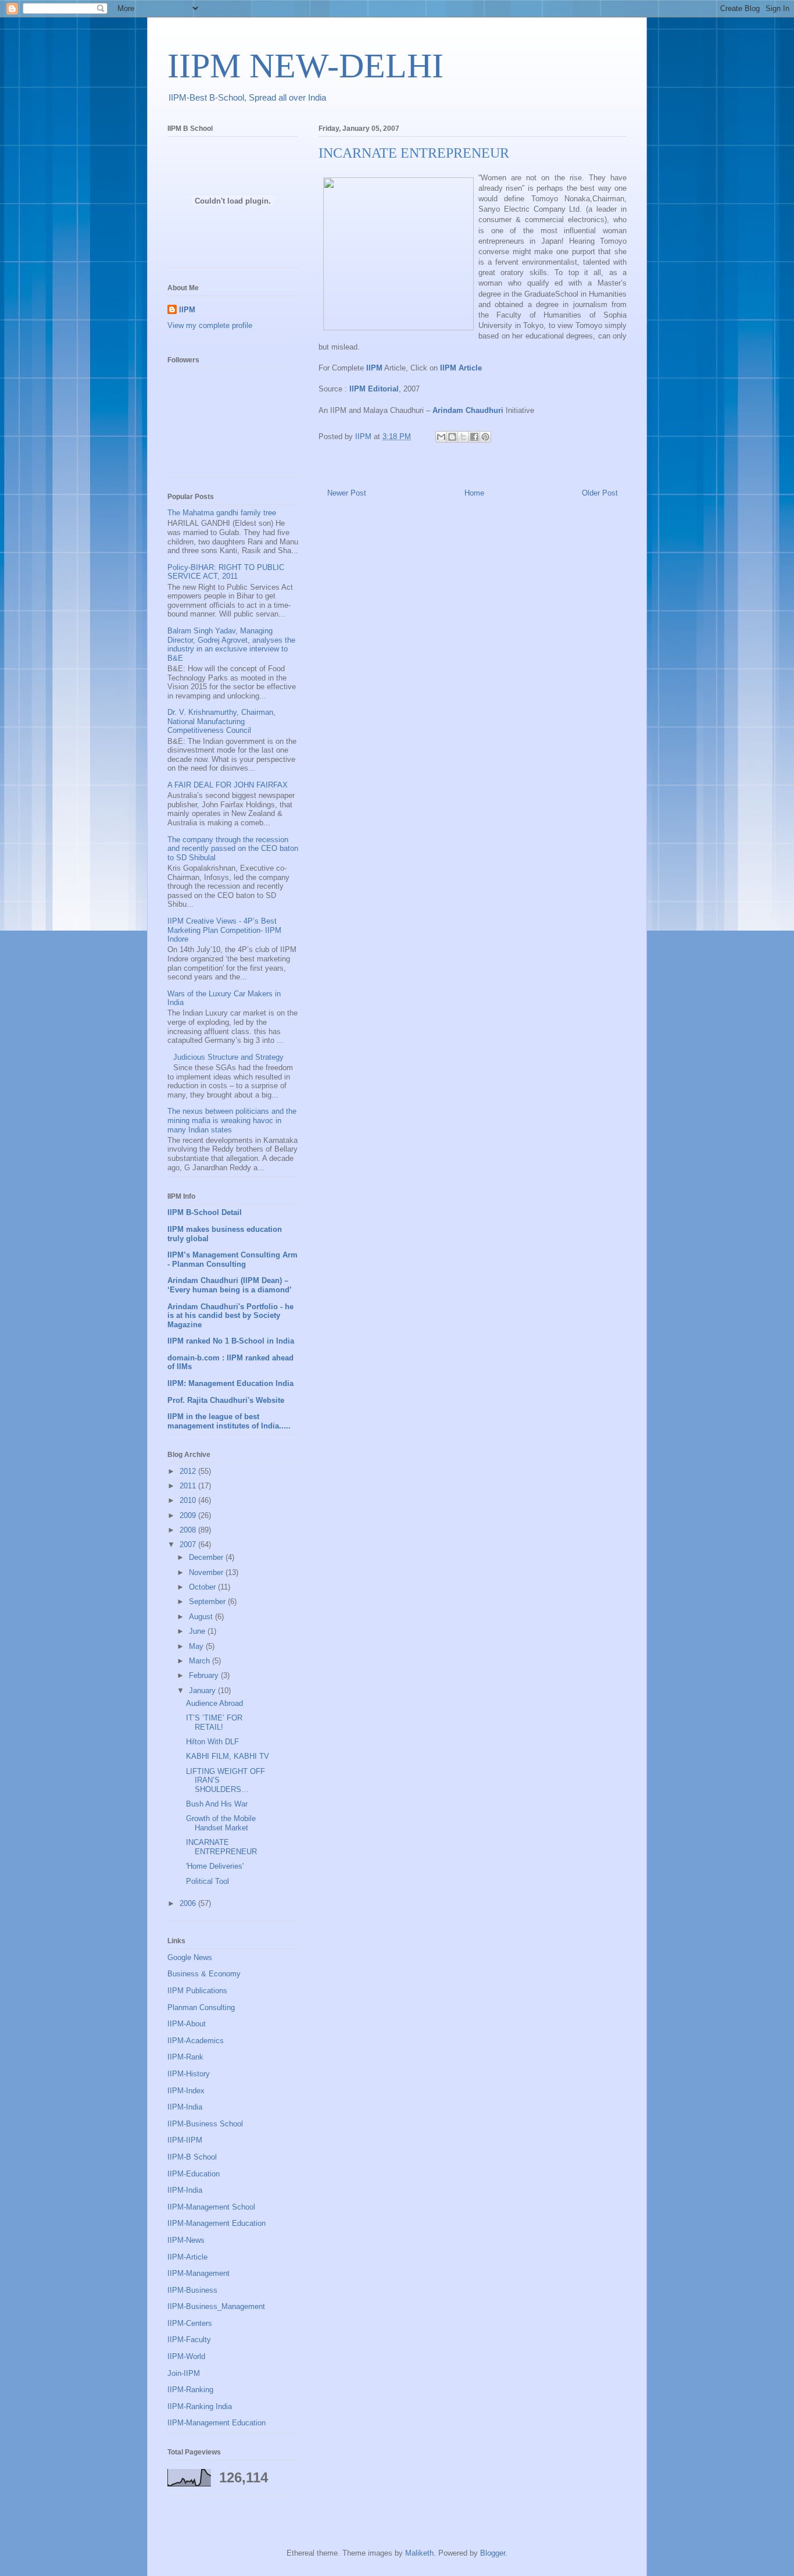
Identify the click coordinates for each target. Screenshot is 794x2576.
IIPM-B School (192, 2157)
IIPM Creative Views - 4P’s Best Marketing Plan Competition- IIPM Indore (224, 930)
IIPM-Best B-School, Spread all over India (247, 97)
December (207, 1557)
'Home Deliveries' (215, 1866)
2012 (189, 1471)
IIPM (187, 310)
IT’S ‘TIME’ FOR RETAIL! (214, 1722)
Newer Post (347, 493)
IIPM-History (189, 2074)
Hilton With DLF (212, 1742)
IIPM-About (187, 2024)
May (197, 1646)
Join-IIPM (184, 2373)
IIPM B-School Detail (205, 1212)
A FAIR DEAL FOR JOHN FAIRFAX (228, 785)
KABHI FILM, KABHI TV (228, 1756)
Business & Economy (204, 1974)
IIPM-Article (187, 2257)
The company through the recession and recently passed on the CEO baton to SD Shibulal (233, 849)
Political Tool (208, 1881)
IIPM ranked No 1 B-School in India (231, 1341)
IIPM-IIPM (185, 2140)
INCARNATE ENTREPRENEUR (221, 1847)
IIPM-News (186, 2240)
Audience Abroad (214, 1703)
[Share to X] (463, 437)
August (202, 1617)
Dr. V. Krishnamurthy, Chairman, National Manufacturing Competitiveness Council (221, 721)
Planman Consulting (201, 2007)
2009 (189, 1515)
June (198, 1631)
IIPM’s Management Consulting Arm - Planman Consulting (233, 1260)
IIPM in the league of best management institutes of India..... (229, 1421)
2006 (189, 1903)
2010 (189, 1500)
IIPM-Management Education (217, 2223)
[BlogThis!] (452, 437)
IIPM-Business (192, 2290)
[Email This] (441, 437)
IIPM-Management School (211, 2207)
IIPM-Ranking (190, 2390)
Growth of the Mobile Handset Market (221, 1823)
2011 (189, 1486)
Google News (190, 1957)
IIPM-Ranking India (200, 2406)
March (201, 1661)
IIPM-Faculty (189, 2340)
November (207, 1572)
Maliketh (419, 2553)
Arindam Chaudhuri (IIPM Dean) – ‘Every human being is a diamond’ (230, 1285)
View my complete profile (210, 325)
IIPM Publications (197, 1991)
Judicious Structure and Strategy (228, 1057)
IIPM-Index (186, 2091)
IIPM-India (185, 2107)
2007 (189, 1544)
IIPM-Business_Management (216, 2306)
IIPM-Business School (205, 2124)
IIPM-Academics (196, 2041)
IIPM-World (186, 2356)
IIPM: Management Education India (230, 1383)
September (208, 1601)
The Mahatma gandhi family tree (222, 513)
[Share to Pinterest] (485, 437)
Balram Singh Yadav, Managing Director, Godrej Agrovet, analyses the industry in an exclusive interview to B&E (231, 644)
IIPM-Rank (185, 2057)
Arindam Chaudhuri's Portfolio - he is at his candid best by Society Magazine (230, 1316)
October (203, 1587)
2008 (189, 1530)
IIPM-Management (199, 2273)
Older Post (600, 493)
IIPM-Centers (190, 2323)
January (203, 1690)
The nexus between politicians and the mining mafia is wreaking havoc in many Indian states (232, 1120)
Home (474, 493)
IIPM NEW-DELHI (305, 66)
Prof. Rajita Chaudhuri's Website (226, 1400)
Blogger (493, 2553)
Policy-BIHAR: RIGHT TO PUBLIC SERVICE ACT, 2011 (226, 572)
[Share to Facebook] (474, 437)
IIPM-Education (194, 2174)
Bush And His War (217, 1804)
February (205, 1675)
